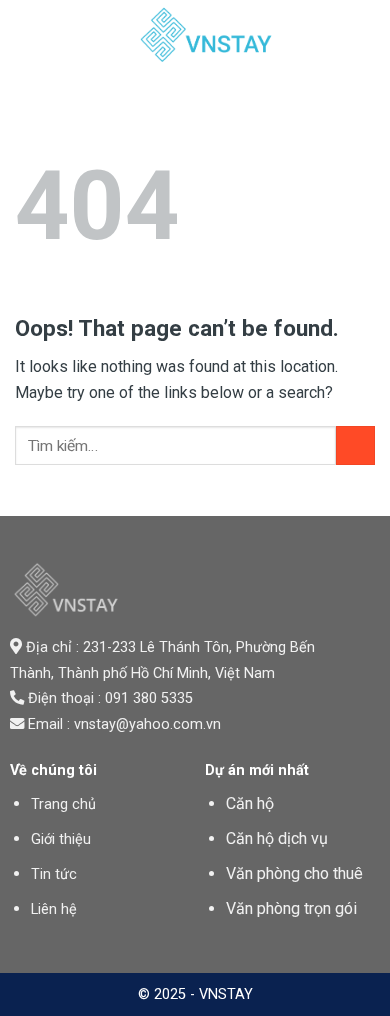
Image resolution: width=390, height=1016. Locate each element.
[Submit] (355, 445)
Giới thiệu (61, 839)
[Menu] (27, 34)
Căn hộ (250, 803)
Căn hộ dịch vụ (277, 838)
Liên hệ (54, 909)
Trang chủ (63, 804)
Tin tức (54, 874)
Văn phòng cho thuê (294, 873)
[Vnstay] (207, 35)
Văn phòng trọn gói (291, 908)
